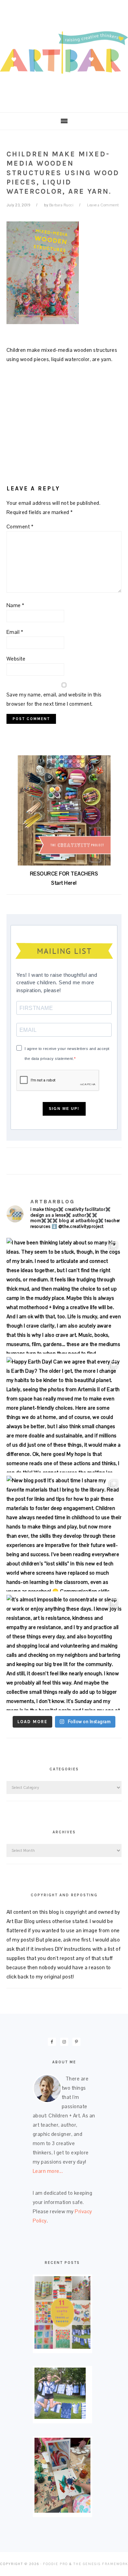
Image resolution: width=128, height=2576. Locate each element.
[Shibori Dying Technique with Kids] (60, 2417)
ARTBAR (64, 54)
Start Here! (64, 883)
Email (15, 632)
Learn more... (48, 2171)
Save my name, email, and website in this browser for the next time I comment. (54, 699)
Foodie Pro (55, 2564)
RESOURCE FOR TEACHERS (64, 874)
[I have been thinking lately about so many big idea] (64, 1296)
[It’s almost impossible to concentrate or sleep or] (64, 1653)
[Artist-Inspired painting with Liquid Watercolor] (62, 2511)
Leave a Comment (103, 205)
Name (16, 605)
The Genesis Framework (101, 2564)
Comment (20, 527)
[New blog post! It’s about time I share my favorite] (64, 1534)
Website (16, 659)
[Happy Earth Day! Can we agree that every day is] (64, 1415)
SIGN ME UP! (64, 1108)
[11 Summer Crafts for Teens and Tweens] (62, 2347)
